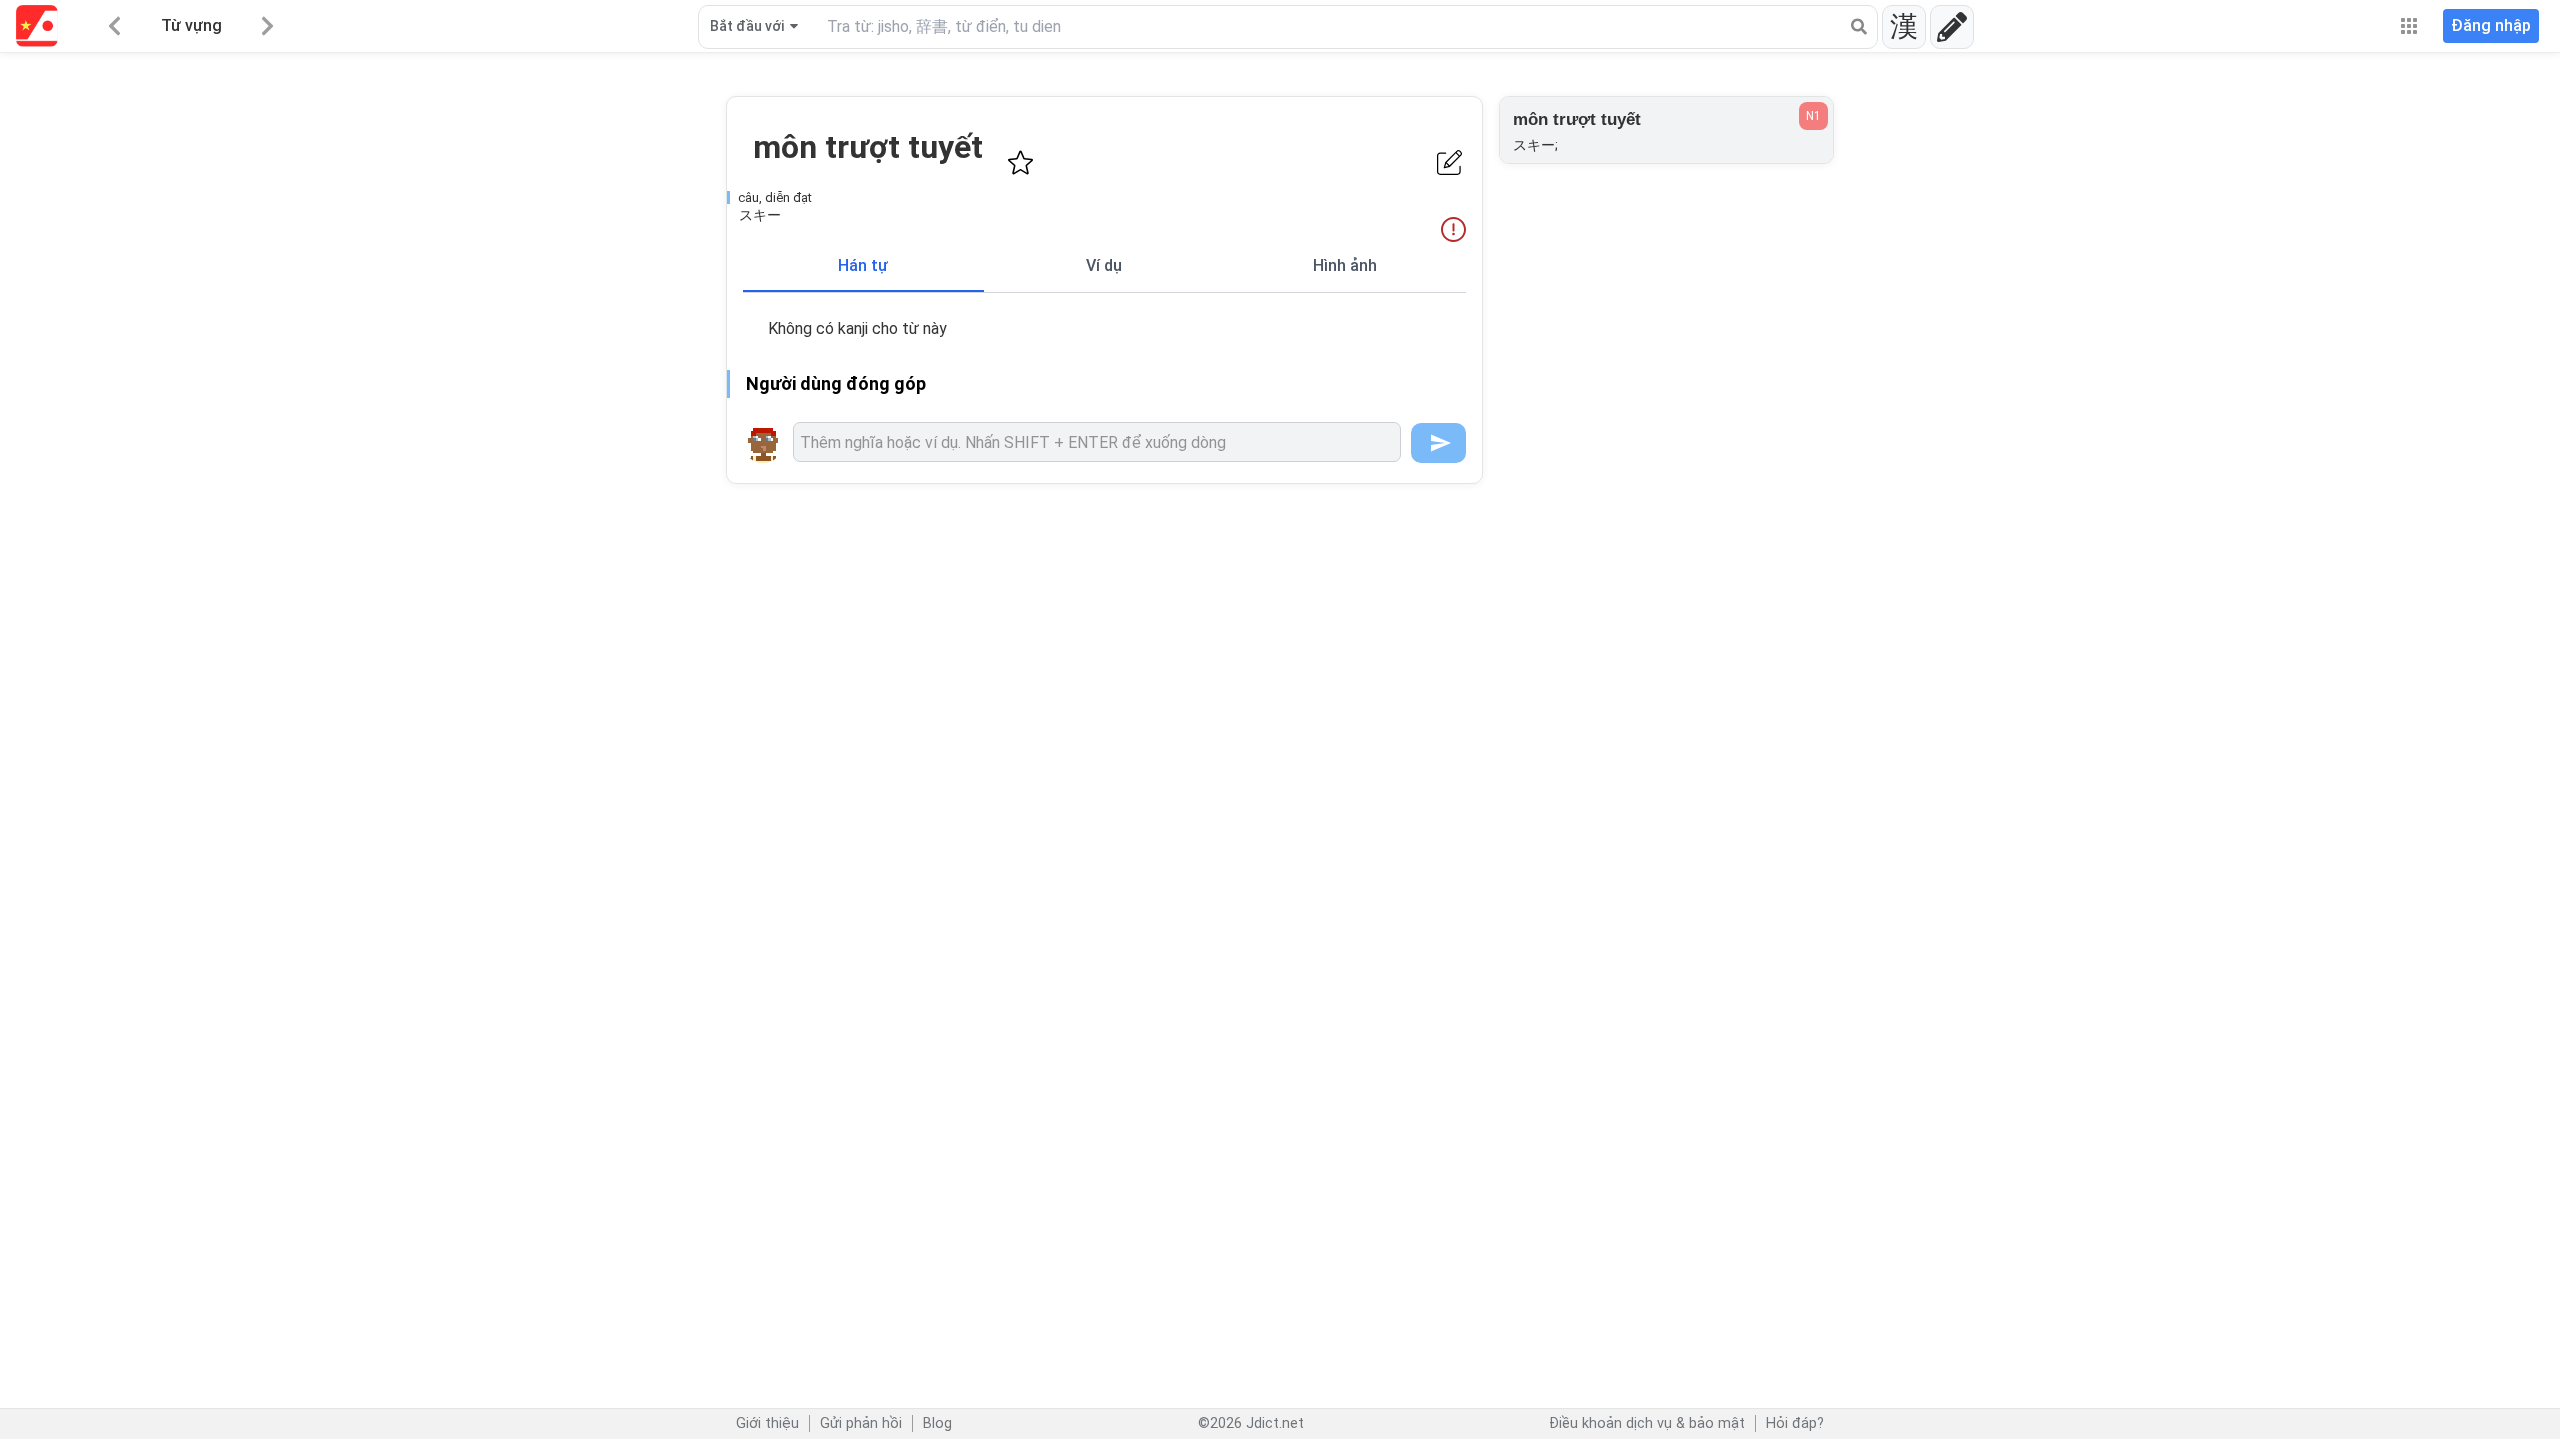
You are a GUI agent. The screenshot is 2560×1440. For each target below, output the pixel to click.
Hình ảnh (1345, 265)
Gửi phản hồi (861, 1423)
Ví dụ (1104, 265)
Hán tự (863, 265)
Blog (937, 1423)
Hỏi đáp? (1795, 1423)
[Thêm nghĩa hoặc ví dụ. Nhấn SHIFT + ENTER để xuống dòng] (1097, 442)
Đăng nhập (2491, 25)
